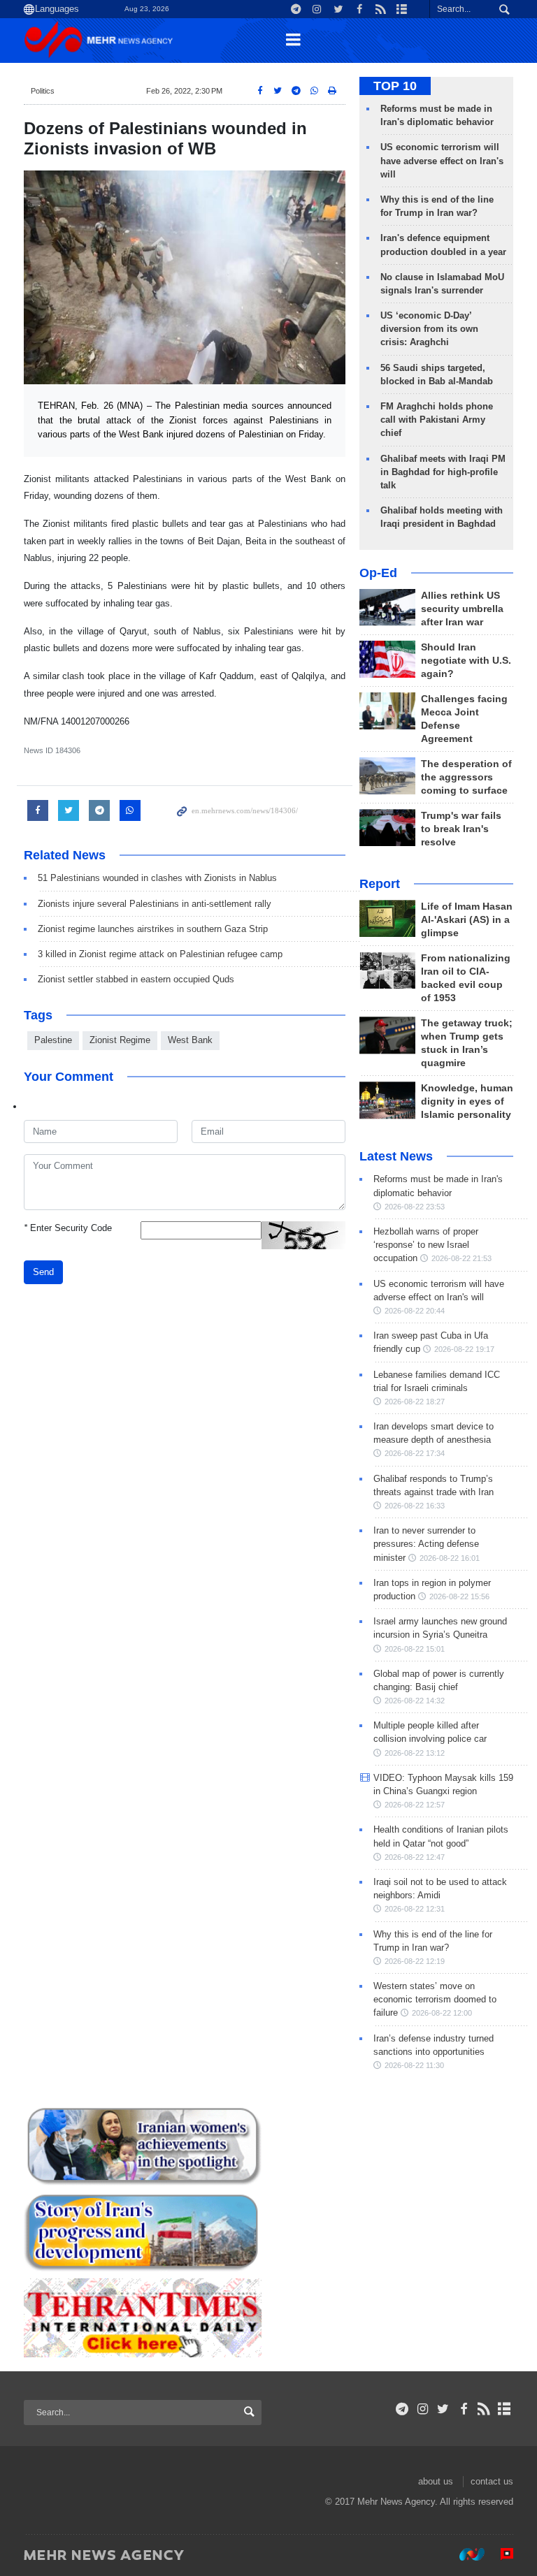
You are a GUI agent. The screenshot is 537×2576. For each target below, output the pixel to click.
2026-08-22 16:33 (415, 1506)
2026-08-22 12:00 (442, 2013)
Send (43, 1272)
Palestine (53, 1040)
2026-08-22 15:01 (415, 1649)
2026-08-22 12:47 (415, 1857)
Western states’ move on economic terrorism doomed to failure (435, 1999)
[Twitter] (443, 2409)
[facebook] (463, 2409)
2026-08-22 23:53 (415, 1207)
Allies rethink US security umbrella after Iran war (462, 609)
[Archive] (504, 2409)
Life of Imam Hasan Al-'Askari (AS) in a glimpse (467, 920)
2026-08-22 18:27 (415, 1402)
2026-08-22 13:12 (415, 1753)
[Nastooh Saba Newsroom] (465, 2554)
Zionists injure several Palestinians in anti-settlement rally (155, 904)
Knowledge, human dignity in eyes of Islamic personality (467, 1101)
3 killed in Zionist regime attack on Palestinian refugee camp (160, 954)
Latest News (396, 1156)
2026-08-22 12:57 (415, 1805)
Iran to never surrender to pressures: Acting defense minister (426, 1544)
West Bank (190, 1040)
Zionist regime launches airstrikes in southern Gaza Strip (153, 929)
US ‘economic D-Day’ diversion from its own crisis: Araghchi (429, 329)
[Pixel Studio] (500, 2554)
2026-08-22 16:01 (450, 1558)
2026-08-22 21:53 (461, 1258)
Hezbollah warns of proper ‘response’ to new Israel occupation (426, 1245)
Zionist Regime (120, 1040)
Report (380, 884)
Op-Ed (378, 573)
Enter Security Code (68, 1228)
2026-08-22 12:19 (415, 1961)
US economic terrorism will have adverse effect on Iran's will (442, 160)
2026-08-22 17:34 (415, 1453)
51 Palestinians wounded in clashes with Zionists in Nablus (157, 878)
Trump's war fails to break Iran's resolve (461, 829)
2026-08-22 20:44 (415, 1311)
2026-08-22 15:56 (459, 1596)
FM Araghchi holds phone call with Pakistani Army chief (437, 420)
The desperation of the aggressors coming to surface (466, 777)
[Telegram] (402, 2409)
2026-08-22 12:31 (415, 1909)
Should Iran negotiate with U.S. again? (466, 661)
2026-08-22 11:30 (414, 2065)
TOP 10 (395, 86)
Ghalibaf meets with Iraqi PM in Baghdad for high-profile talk (443, 472)
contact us (492, 2481)
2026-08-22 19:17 (464, 1349)
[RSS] (484, 2409)
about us (436, 2481)
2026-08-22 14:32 (415, 1701)
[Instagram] (423, 2409)
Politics (43, 91)
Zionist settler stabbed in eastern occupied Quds (136, 979)
